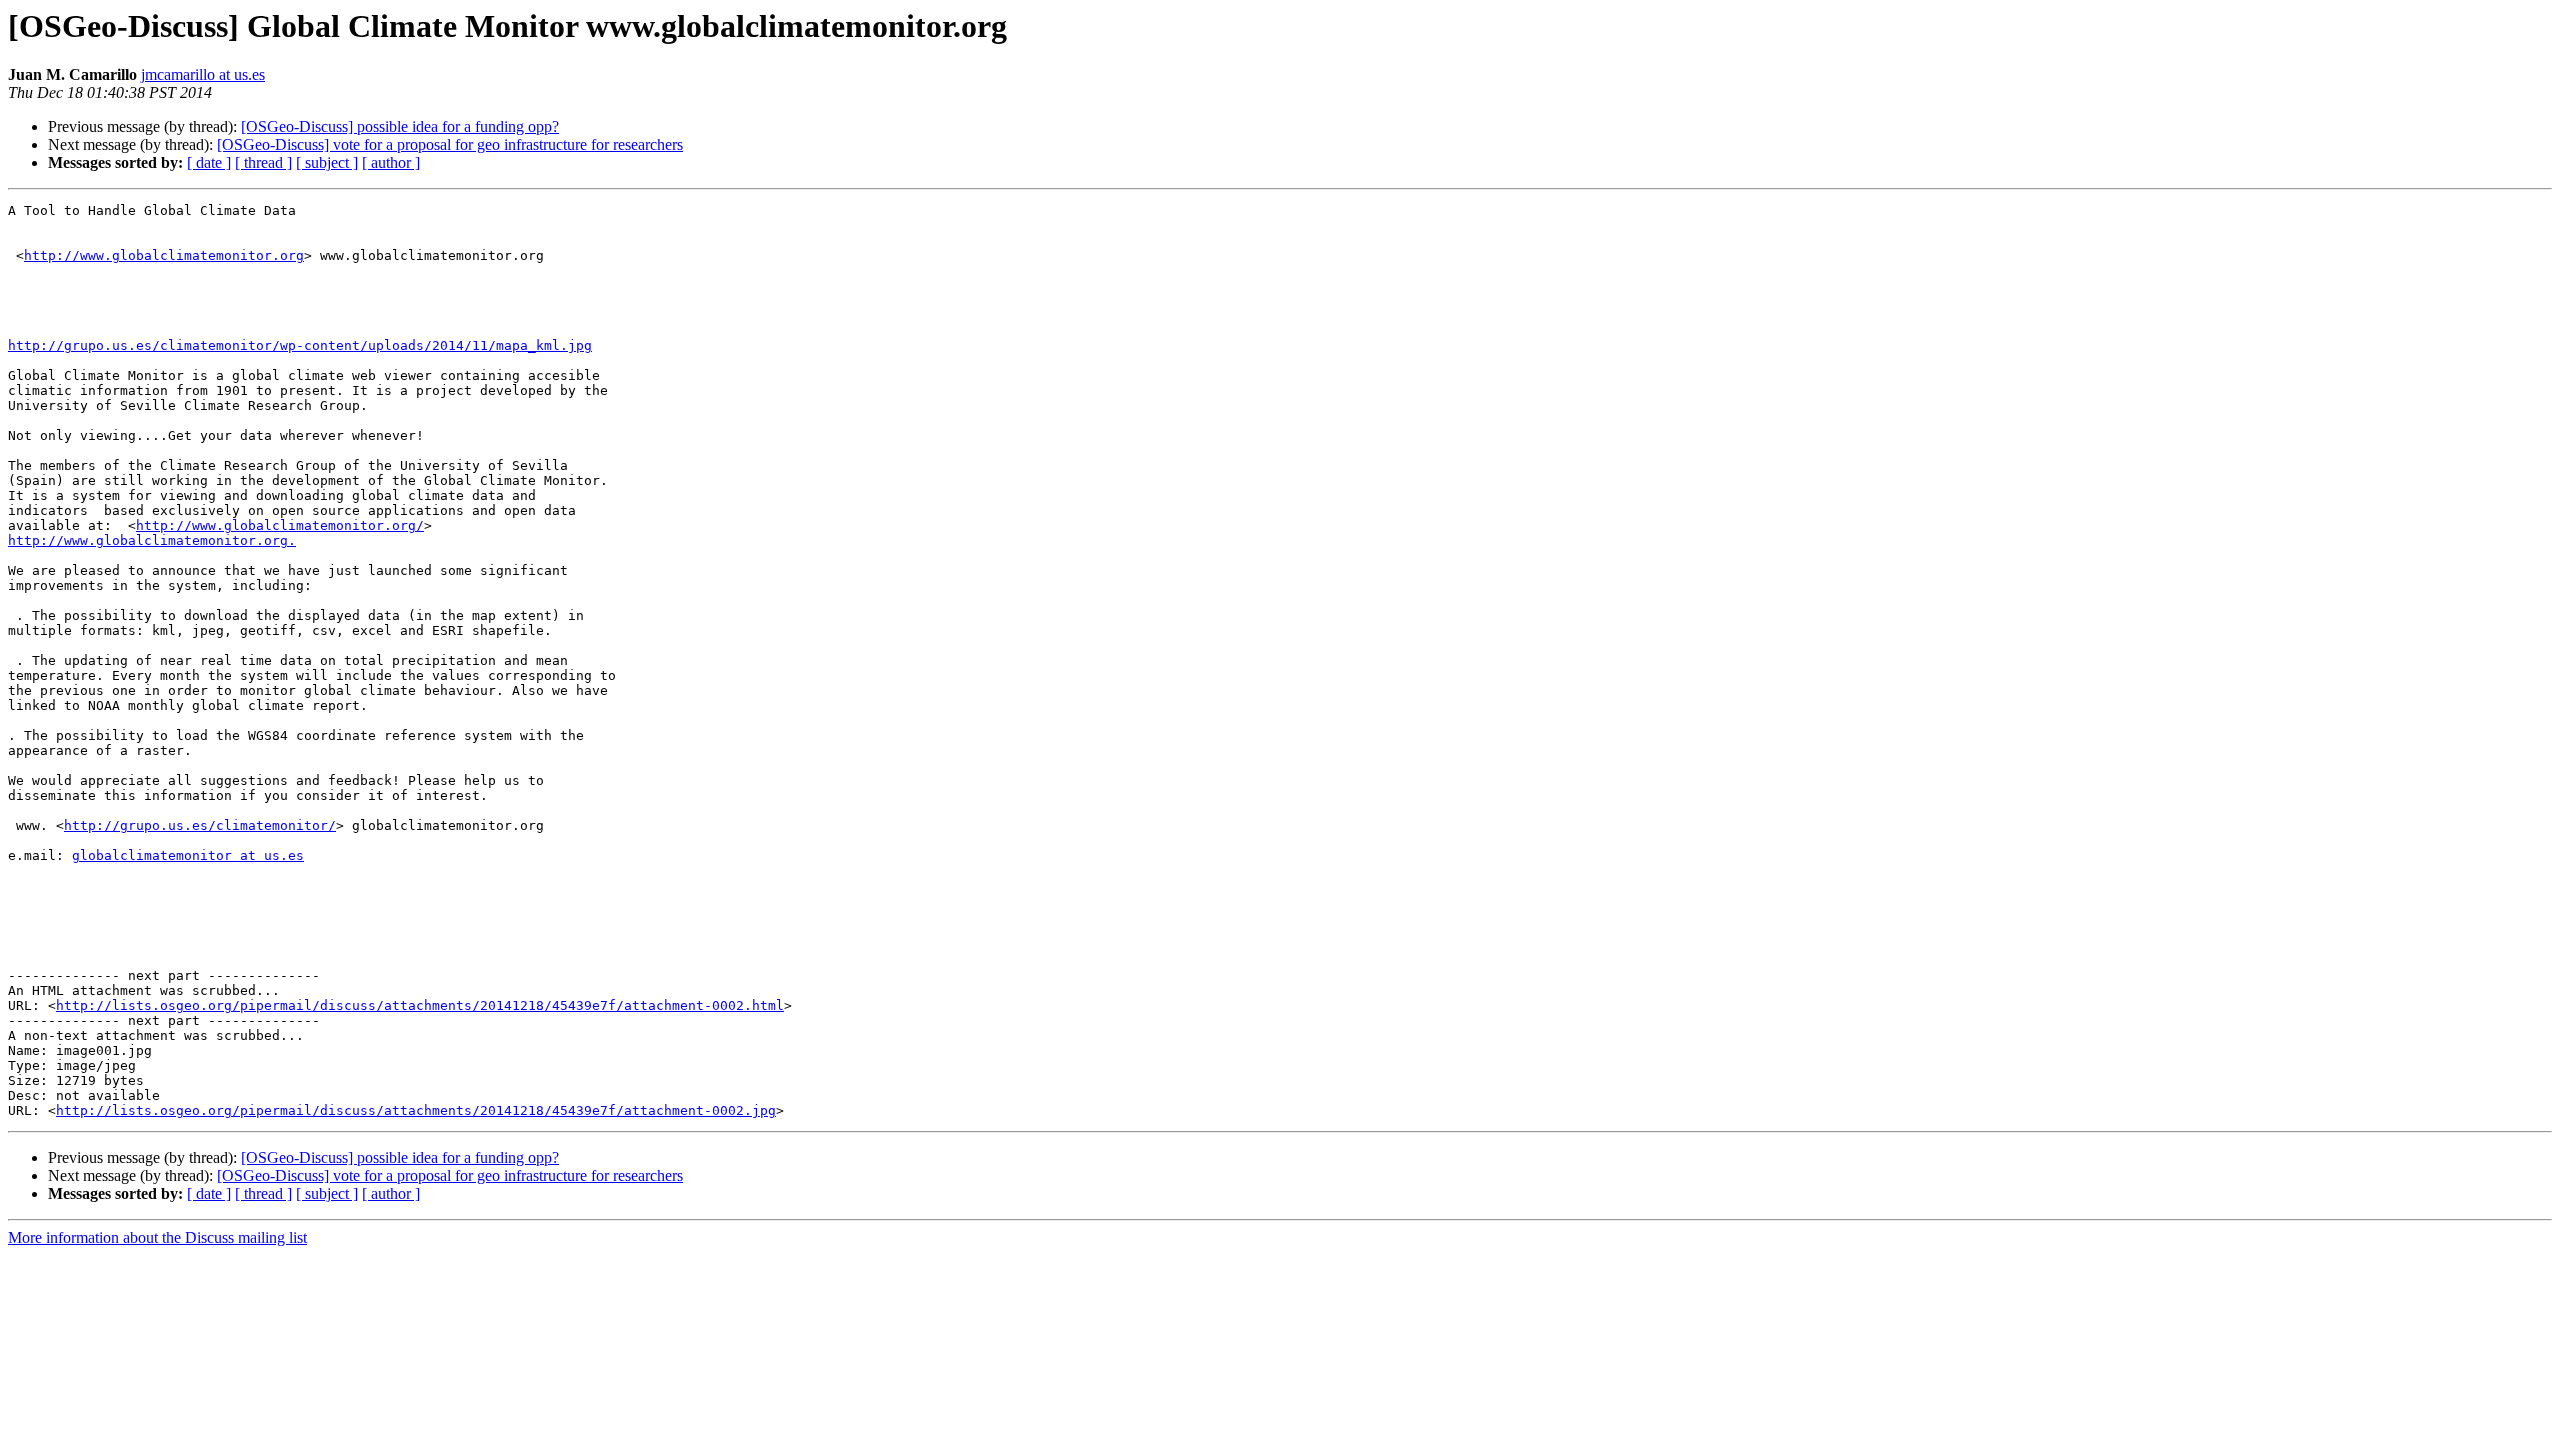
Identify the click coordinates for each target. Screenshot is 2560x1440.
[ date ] (209, 162)
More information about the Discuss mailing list (157, 1237)
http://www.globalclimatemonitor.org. (152, 540)
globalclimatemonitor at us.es (188, 855)
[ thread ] (263, 162)
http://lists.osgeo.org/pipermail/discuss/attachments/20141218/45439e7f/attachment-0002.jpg (416, 1110)
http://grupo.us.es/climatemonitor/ (200, 825)
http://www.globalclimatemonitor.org (164, 255)
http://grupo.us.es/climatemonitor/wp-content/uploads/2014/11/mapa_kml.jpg (300, 345)
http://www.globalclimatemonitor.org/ (280, 525)
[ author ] (391, 162)
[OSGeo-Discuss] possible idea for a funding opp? (400, 126)
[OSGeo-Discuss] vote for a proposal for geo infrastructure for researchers (450, 144)
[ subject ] (327, 162)
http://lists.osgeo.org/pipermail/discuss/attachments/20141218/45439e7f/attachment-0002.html (420, 1005)
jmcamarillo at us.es (203, 74)
